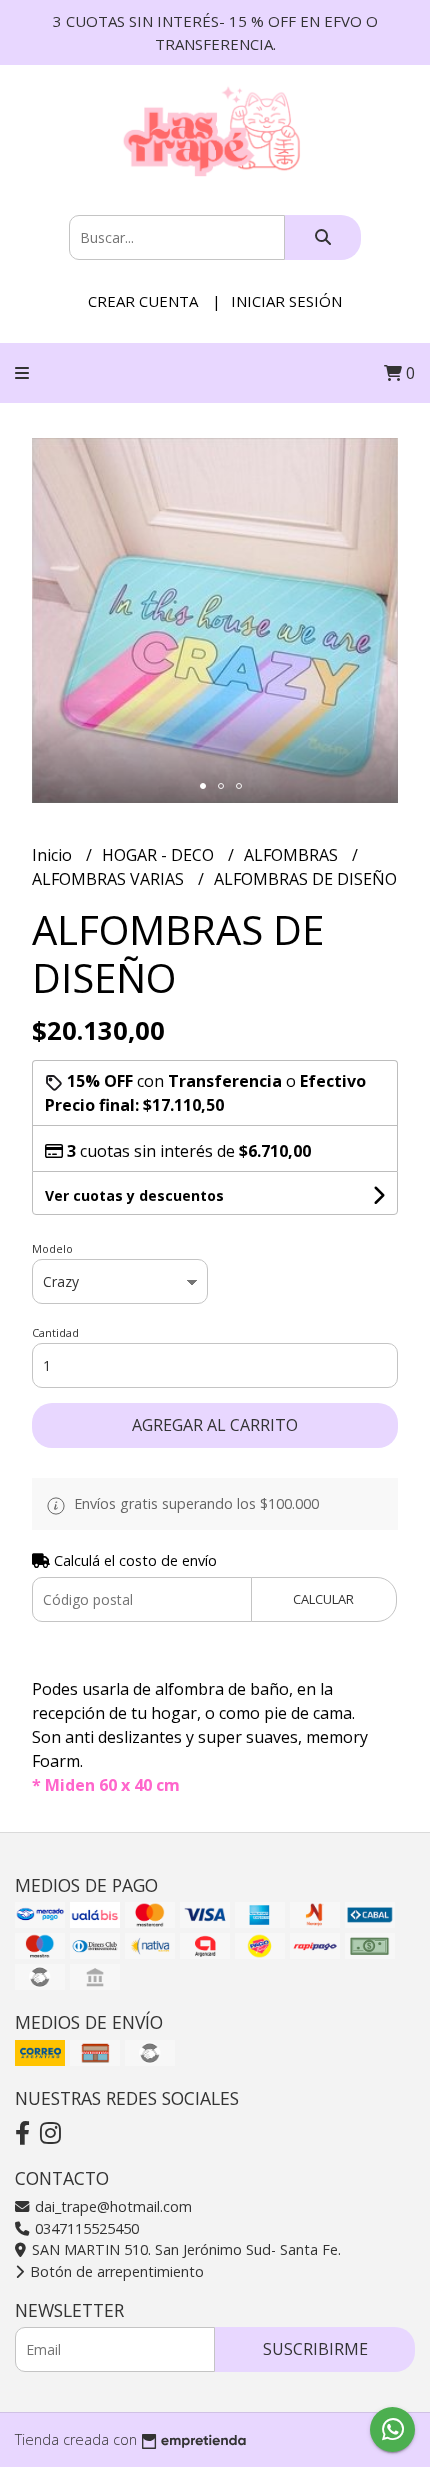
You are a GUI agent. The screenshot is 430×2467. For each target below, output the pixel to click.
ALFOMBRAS (293, 855)
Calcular (323, 1599)
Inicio (54, 855)
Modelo (52, 1248)
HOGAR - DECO (160, 855)
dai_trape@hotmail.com (111, 2206)
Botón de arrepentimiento (115, 2271)
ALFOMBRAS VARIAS (110, 879)
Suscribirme (315, 2349)
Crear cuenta (143, 301)
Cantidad (55, 1332)
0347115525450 (85, 2228)
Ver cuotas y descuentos (134, 1195)
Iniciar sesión (286, 301)
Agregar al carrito (215, 1425)
